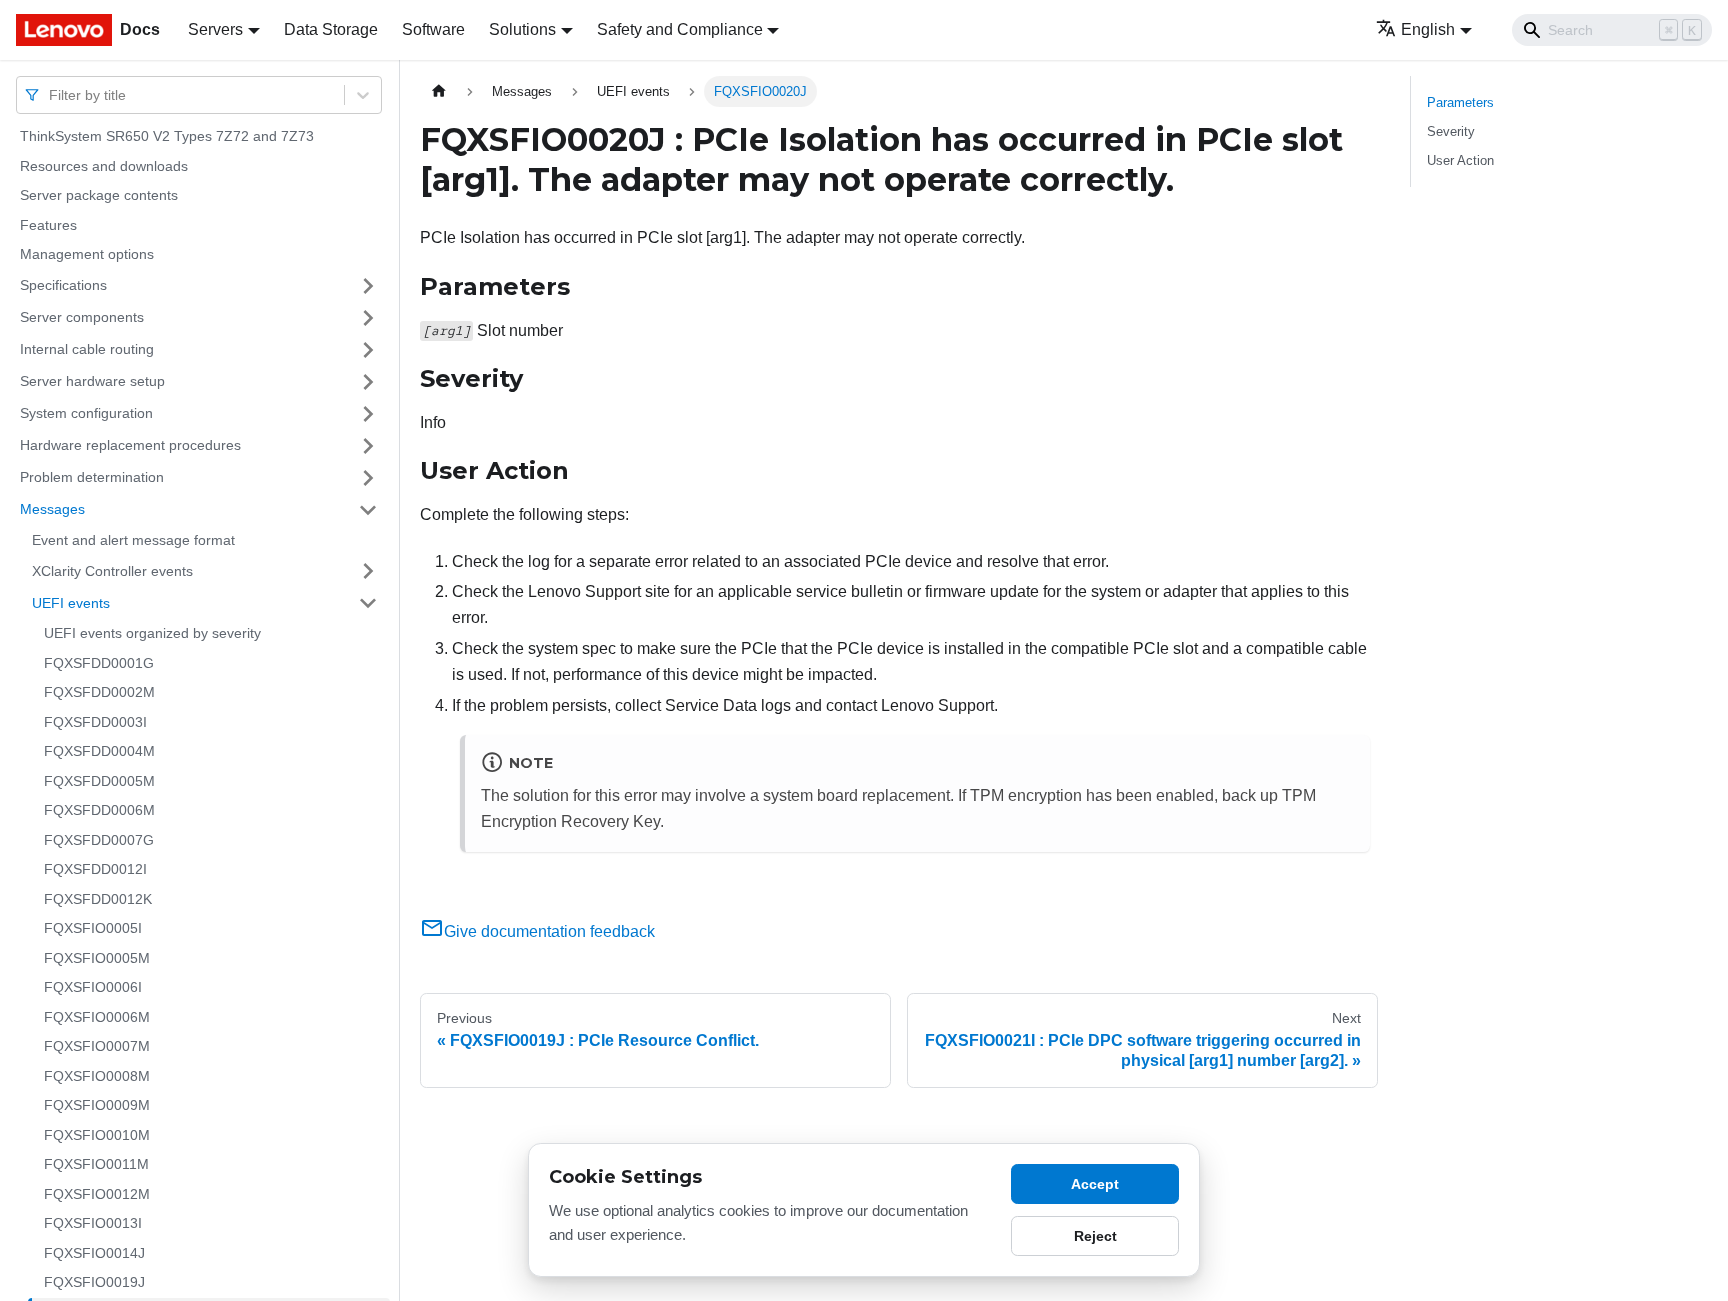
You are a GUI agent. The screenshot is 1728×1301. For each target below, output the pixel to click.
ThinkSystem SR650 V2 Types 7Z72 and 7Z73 (167, 136)
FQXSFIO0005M (97, 958)
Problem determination (92, 477)
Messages (52, 509)
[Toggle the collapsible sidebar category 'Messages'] (368, 510)
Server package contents (99, 195)
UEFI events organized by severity (152, 633)
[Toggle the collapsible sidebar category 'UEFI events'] (368, 603)
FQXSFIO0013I (93, 1223)
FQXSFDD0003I (95, 722)
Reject (1095, 1236)
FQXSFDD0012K (98, 899)
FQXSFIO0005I (93, 928)
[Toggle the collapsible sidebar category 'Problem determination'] (368, 478)
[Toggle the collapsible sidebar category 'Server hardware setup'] (368, 382)
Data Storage (331, 29)
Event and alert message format (133, 540)
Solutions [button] (522, 29)
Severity (1451, 131)
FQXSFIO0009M (97, 1105)
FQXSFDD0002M (99, 692)
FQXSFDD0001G (99, 663)
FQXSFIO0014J (94, 1253)
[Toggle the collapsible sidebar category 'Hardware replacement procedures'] (368, 446)
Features (48, 225)
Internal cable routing (87, 349)
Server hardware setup (92, 381)
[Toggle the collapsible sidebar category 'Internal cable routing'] (368, 350)
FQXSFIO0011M (96, 1164)
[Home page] (439, 91)
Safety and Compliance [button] (680, 29)
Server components (82, 317)
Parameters (1460, 102)
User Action (1460, 160)
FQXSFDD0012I (95, 869)
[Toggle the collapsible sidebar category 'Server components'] (368, 318)
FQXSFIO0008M (97, 1076)
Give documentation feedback (549, 931)
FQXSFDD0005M (99, 781)
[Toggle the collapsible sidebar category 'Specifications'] (368, 286)
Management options (87, 254)
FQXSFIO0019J (94, 1282)
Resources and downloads (104, 166)
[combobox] (51, 94)
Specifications (63, 285)
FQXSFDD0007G (99, 840)
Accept (1095, 1184)
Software (433, 29)
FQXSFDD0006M (99, 810)
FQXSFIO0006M (97, 1017)
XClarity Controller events (112, 570)
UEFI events (71, 602)
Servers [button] (215, 29)
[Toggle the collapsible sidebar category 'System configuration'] (368, 414)
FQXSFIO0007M (97, 1046)
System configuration (86, 413)
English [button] (1428, 29)
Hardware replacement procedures (130, 445)
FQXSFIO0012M (97, 1194)
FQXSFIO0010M (97, 1135)
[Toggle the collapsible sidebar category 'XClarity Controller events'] (368, 571)
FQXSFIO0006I (93, 987)
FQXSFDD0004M (99, 751)
